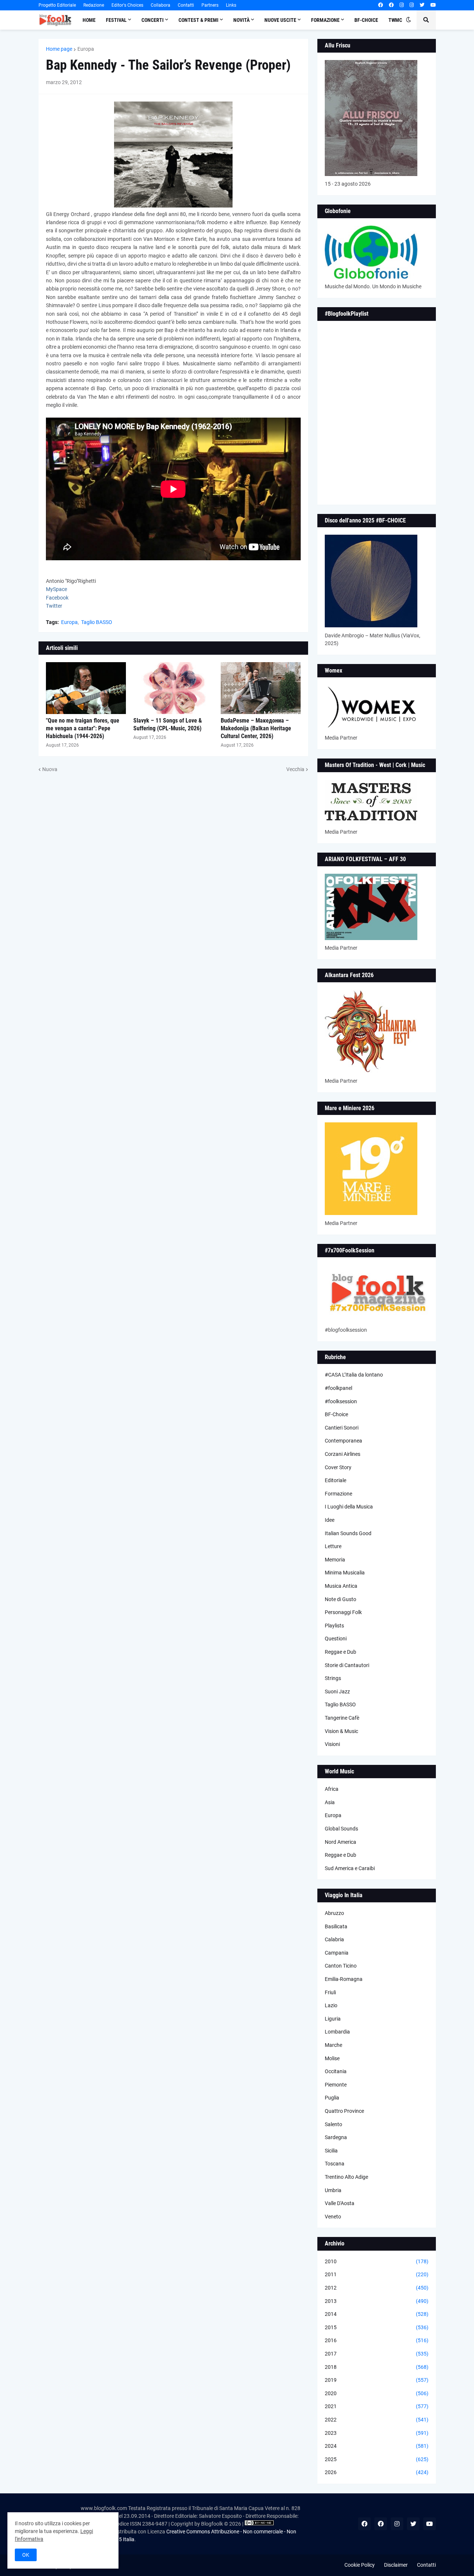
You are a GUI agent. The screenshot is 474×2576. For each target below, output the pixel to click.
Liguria (333, 2019)
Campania (337, 1953)
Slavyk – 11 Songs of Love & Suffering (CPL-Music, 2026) (168, 724)
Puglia (332, 2098)
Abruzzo (334, 1913)
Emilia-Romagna (344, 1979)
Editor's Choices (127, 5)
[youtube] (433, 5)
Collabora (161, 5)
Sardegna (336, 2137)
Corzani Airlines (343, 1454)
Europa (86, 49)
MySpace (56, 589)
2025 (377, 2459)
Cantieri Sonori (342, 1428)
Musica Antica (341, 1586)
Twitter (54, 606)
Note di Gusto (341, 1599)
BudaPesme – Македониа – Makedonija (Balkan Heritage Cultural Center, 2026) (256, 728)
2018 (377, 2367)
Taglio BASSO (97, 622)
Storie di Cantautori (347, 1665)
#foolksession (341, 1401)
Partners (210, 5)
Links (231, 5)
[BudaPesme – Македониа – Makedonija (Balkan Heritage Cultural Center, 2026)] (261, 688)
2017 (377, 2354)
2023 (377, 2433)
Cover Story (338, 1467)
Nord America (341, 1842)
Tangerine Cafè (342, 1718)
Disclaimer (396, 2565)
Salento (333, 2124)
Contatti (186, 5)
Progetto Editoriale (57, 5)
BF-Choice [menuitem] (366, 20)
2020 (377, 2393)
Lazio (331, 2005)
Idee (330, 1520)
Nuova (50, 769)
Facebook (57, 598)
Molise (332, 2058)
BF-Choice (336, 1414)
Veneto (333, 2217)
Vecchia (295, 769)
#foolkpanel (338, 1388)
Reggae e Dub (341, 1652)
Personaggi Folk (343, 1612)
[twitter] (422, 5)
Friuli (330, 1992)
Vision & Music (341, 1731)
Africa (332, 1789)
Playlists (334, 1626)
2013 (377, 2301)
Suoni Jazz (337, 1692)
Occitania (336, 2071)
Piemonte (336, 2085)
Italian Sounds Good (348, 1533)
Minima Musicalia (345, 1573)
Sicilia (331, 2151)
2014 (377, 2314)
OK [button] (26, 2555)
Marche (333, 2045)
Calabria (334, 1939)
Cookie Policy (360, 2565)
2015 (377, 2327)
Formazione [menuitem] (325, 20)
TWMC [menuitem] (395, 20)
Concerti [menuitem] (153, 20)
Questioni (336, 1639)
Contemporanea (343, 1441)
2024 (377, 2446)
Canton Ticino (341, 1966)
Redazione (94, 5)
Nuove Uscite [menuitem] (280, 20)
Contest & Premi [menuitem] (198, 20)
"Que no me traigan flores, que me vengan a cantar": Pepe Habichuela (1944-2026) (83, 728)
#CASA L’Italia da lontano (354, 1375)
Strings (333, 1678)
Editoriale (336, 1480)
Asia (330, 1802)
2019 (377, 2380)
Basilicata (336, 1926)
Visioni (332, 1744)
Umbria (333, 2190)
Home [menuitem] (89, 20)
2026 (377, 2472)
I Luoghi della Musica (349, 1507)
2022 (377, 2420)
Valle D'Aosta (340, 2203)
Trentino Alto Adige (346, 2177)
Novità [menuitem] (241, 20)
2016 (377, 2340)
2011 (377, 2274)
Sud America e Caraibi (350, 1868)
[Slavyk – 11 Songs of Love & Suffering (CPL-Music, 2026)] (173, 688)
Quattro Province (344, 2111)
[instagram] (402, 5)
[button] (408, 20)
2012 (377, 2288)
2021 (377, 2406)
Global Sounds (341, 1829)
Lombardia (337, 2032)
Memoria (335, 1560)
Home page (59, 49)
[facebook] (380, 5)
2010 (377, 2261)
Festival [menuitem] (116, 20)
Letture (333, 1546)
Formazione (338, 1494)
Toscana (335, 2164)
